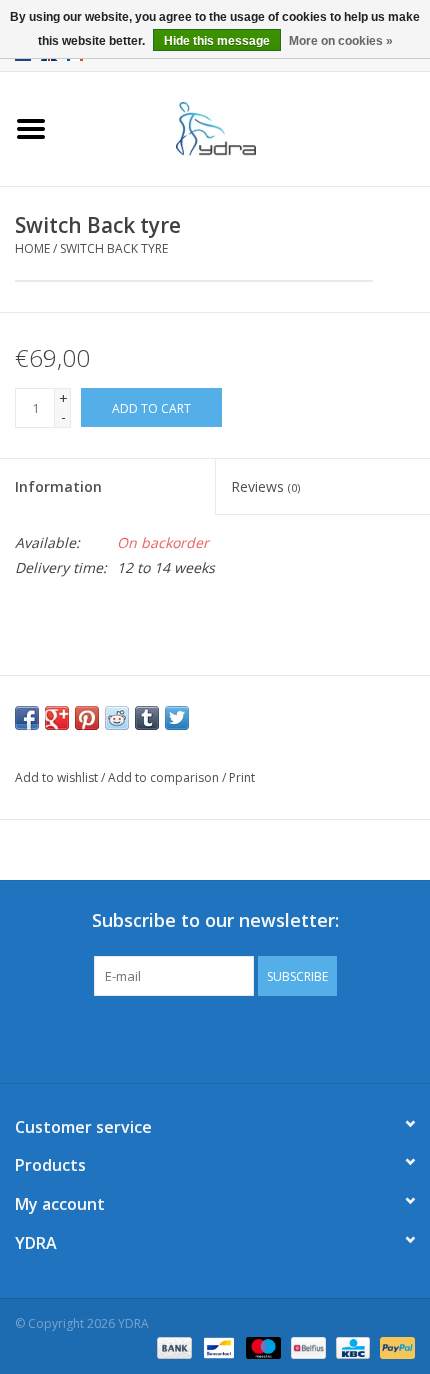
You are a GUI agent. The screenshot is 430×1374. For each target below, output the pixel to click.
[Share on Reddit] (117, 718)
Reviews (265, 486)
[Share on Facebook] (27, 718)
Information (58, 486)
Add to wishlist (56, 777)
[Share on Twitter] (177, 718)
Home (32, 248)
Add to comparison (165, 777)
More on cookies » (341, 41)
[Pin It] (87, 718)
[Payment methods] (172, 1346)
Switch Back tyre (114, 248)
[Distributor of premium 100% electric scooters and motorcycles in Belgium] (246, 127)
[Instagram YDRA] (287, 1037)
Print (242, 777)
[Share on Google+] (57, 718)
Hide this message (217, 41)
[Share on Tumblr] (147, 718)
